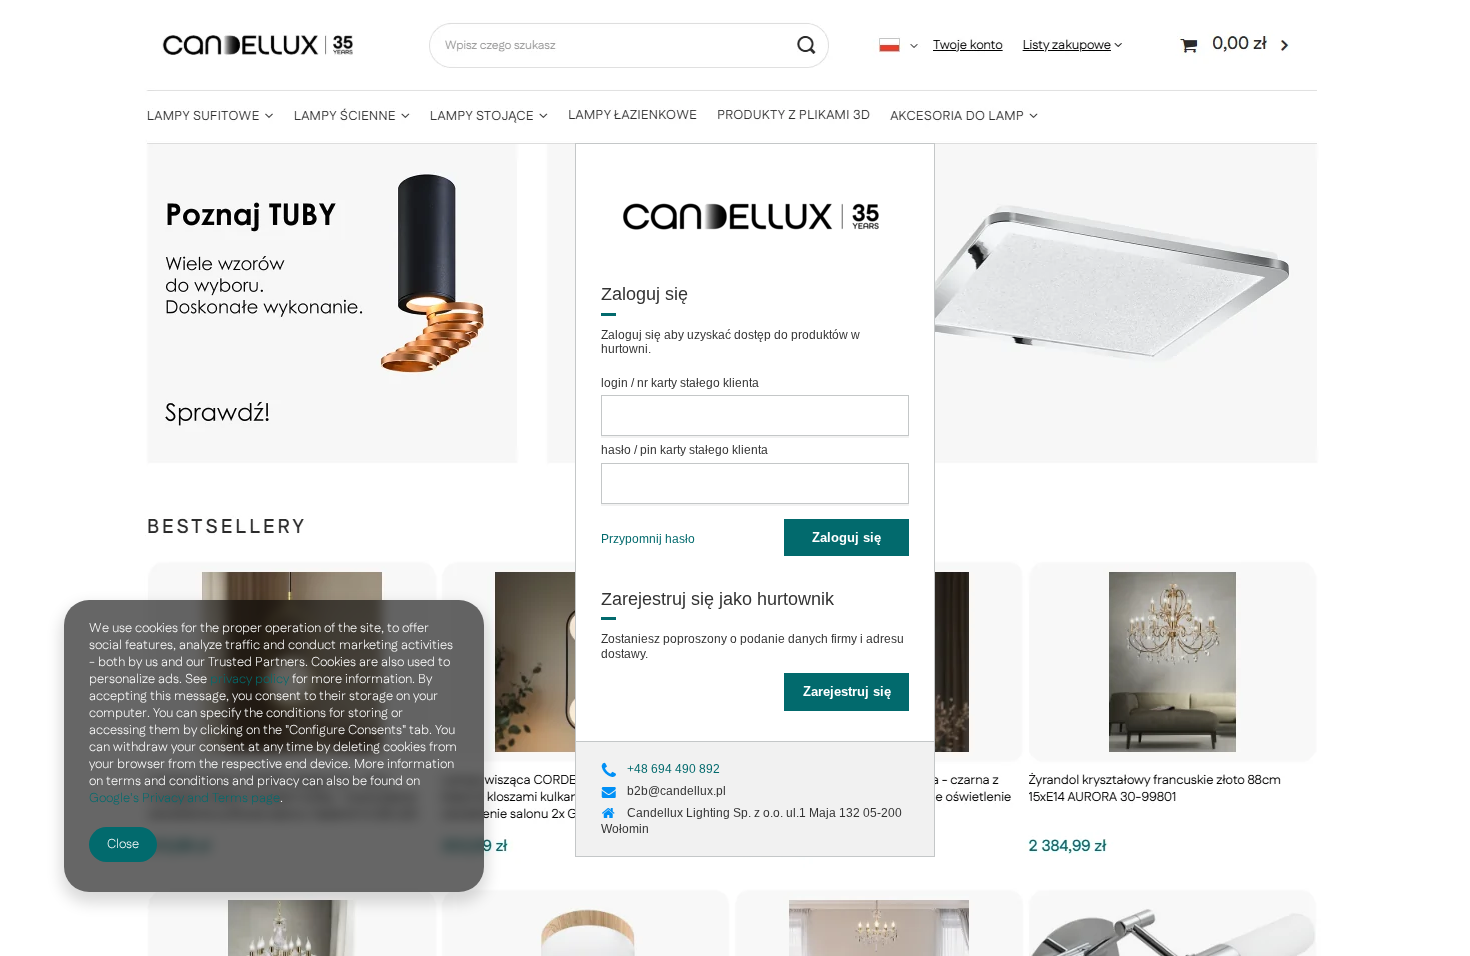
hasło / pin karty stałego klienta (684, 450)
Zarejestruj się (847, 691)
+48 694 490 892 (673, 769)
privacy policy (249, 679)
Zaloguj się (846, 537)
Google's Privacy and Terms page (184, 798)
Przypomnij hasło (648, 539)
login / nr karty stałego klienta (680, 383)
